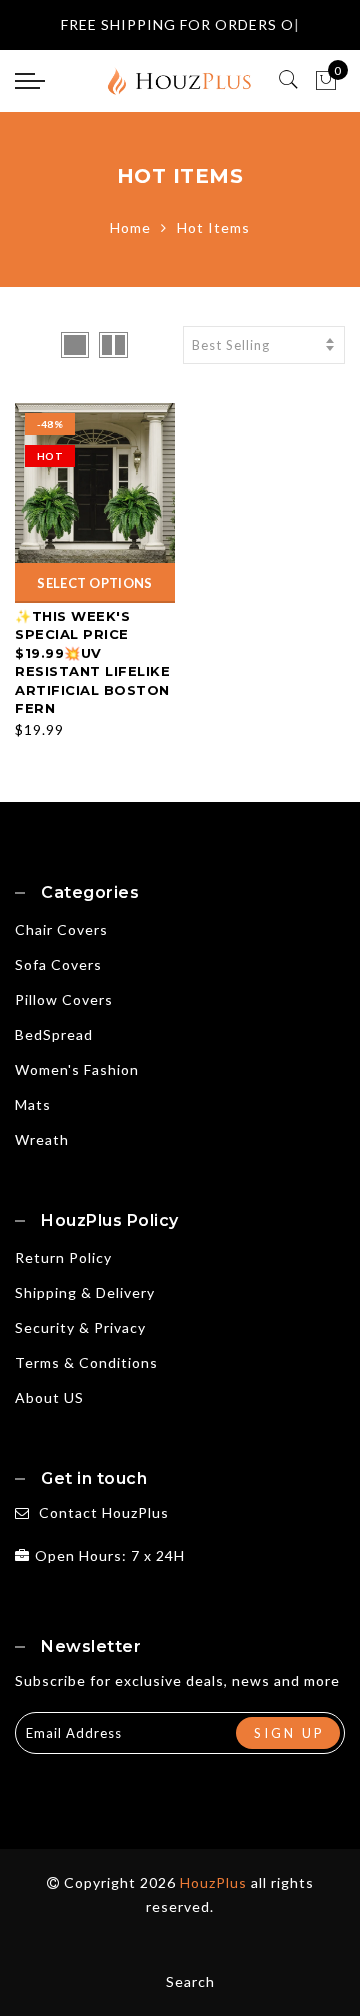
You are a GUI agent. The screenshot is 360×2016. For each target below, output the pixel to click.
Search (190, 1981)
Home (130, 227)
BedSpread (54, 1034)
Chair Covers (61, 929)
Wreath (42, 1139)
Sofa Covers (58, 964)
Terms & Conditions (86, 1362)
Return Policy (63, 1257)
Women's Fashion (77, 1069)
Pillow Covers (64, 999)
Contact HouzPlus (104, 1512)
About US (49, 1397)
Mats (33, 1104)
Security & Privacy (80, 1327)
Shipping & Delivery (85, 1292)
